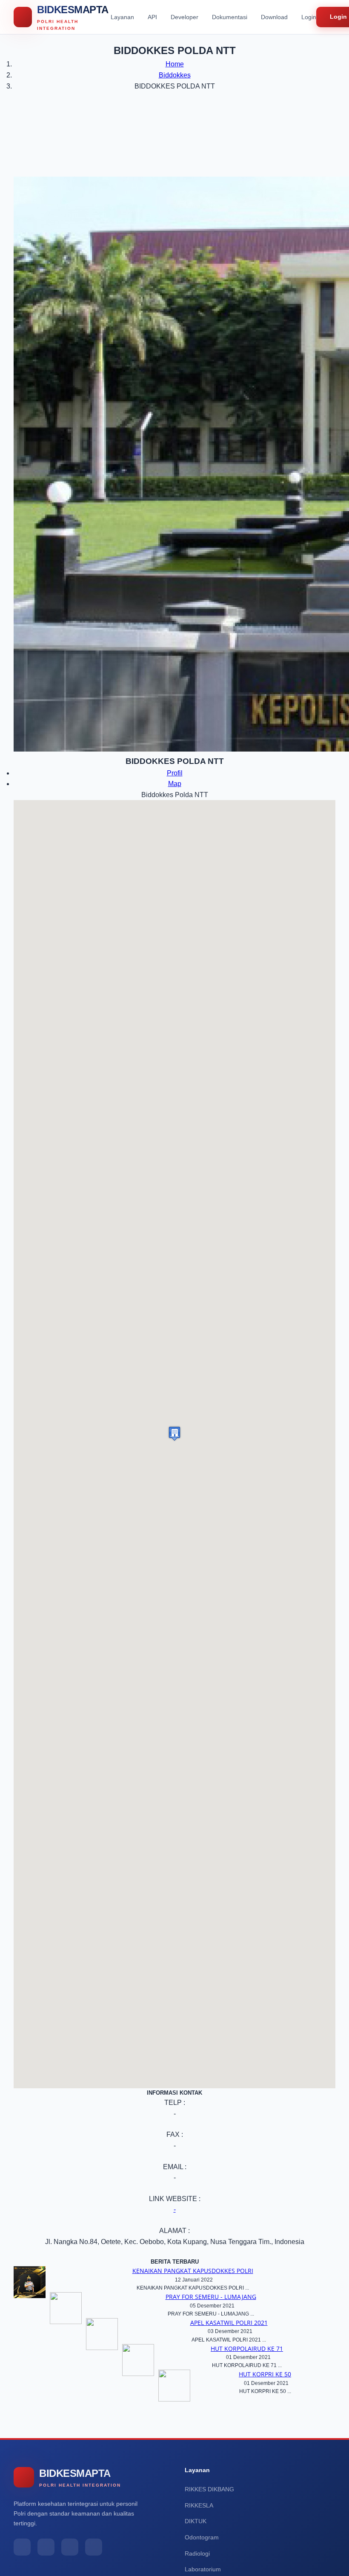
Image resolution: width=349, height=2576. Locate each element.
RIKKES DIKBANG (209, 2489)
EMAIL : (175, 2167)
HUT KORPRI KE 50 (265, 2374)
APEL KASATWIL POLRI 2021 (229, 2323)
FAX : (175, 2134)
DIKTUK (196, 2521)
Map (175, 784)
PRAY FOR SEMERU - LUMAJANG (211, 2297)
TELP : (175, 2103)
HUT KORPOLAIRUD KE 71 (247, 2349)
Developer (185, 17)
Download (274, 17)
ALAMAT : (174, 2231)
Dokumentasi (230, 17)
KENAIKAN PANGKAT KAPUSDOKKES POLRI (193, 2271)
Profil (175, 773)
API (152, 17)
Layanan (122, 17)
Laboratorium (203, 2569)
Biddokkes (175, 75)
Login (309, 17)
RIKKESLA (199, 2505)
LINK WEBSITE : (175, 2199)
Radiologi (197, 2553)
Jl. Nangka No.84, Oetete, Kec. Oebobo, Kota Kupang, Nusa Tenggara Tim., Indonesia (175, 2242)
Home (175, 64)
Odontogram (202, 2537)
